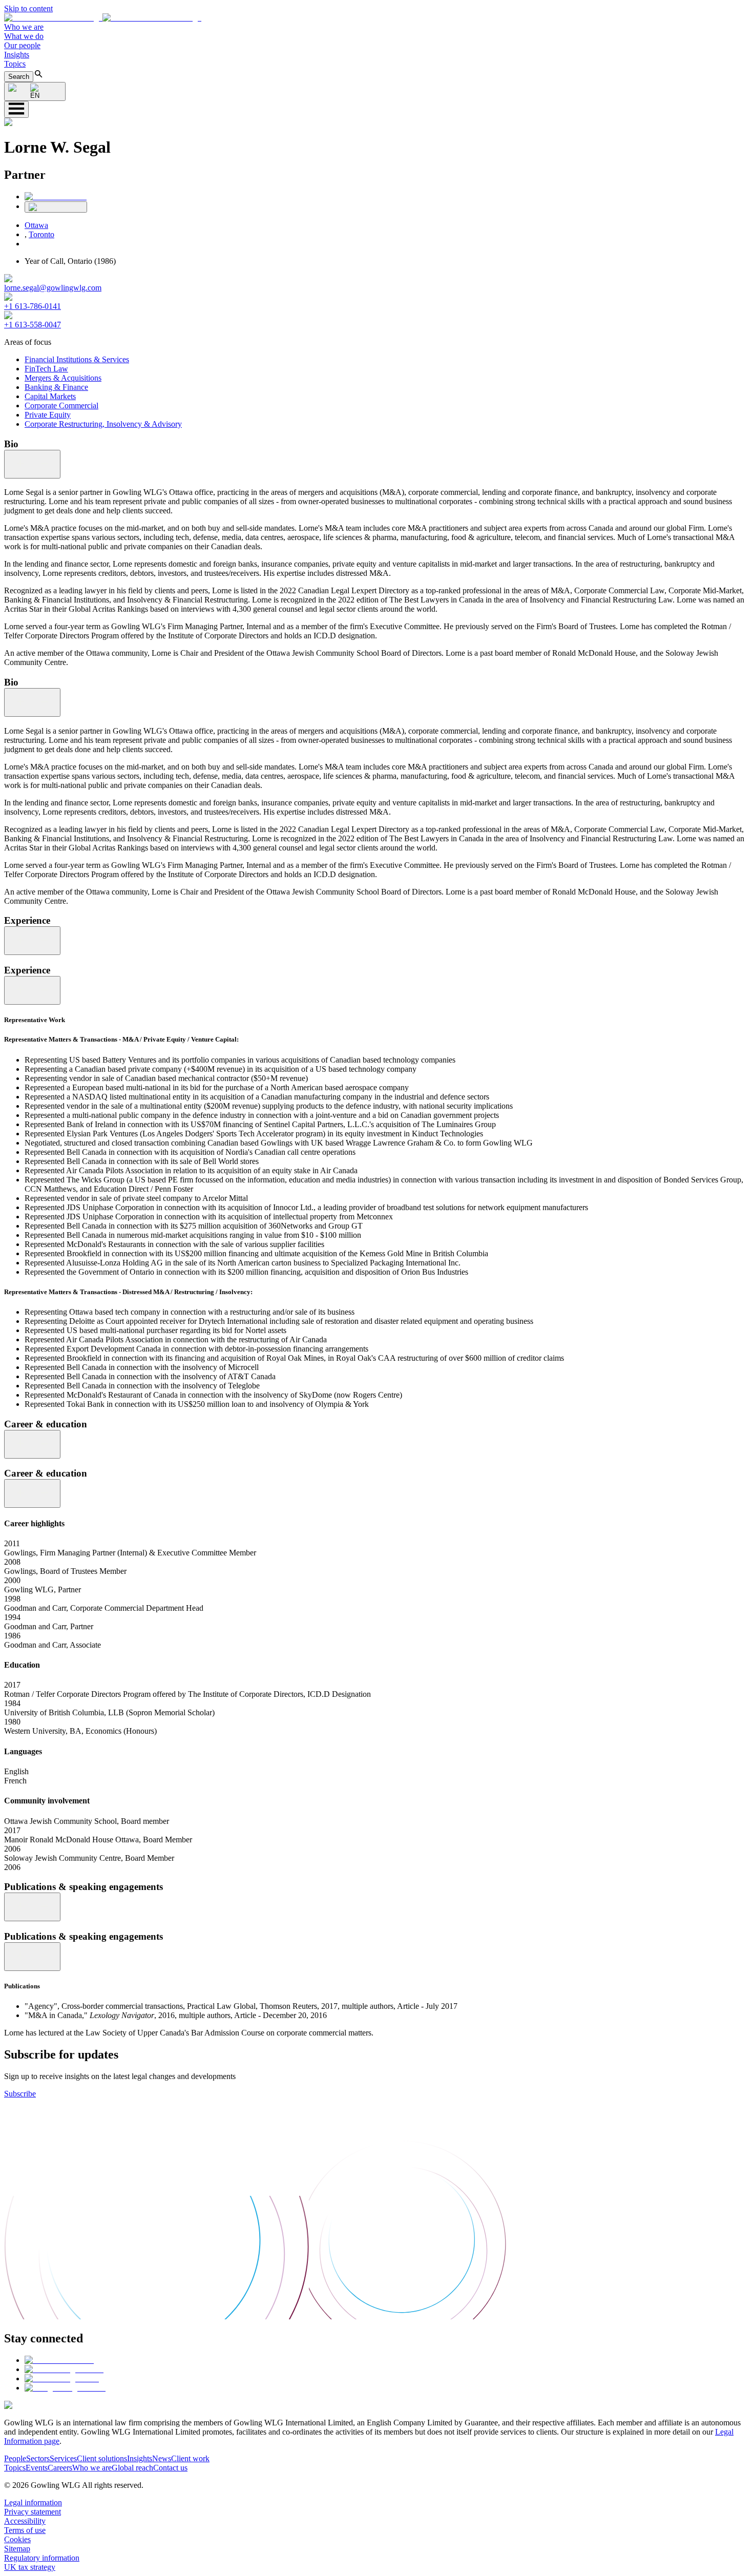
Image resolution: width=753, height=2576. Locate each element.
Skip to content (28, 8)
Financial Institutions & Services (77, 359)
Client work (190, 2458)
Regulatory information (42, 2558)
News (162, 2458)
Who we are (24, 27)
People (15, 2458)
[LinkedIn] (56, 196)
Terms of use (25, 2530)
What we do (24, 36)
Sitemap (17, 2549)
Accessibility (25, 2521)
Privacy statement (33, 2512)
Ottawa (36, 225)
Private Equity (48, 415)
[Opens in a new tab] (59, 2360)
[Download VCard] (56, 207)
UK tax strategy (30, 2567)
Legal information (33, 2502)
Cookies (17, 2539)
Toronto (41, 234)
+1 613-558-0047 (33, 325)
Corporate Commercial (61, 406)
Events (37, 2468)
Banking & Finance (56, 387)
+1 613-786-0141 (33, 306)
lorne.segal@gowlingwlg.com (53, 288)
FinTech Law (46, 369)
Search (19, 77)
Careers (60, 2468)
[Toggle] (32, 464)
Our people (22, 45)
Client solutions (102, 2458)
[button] (103, 18)
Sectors (38, 2458)
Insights (17, 55)
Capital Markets (50, 396)
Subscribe (20, 2094)
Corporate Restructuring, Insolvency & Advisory (103, 424)
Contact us (170, 2468)
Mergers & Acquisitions (63, 378)
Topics (15, 64)
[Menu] (16, 109)
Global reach (132, 2468)
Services (63, 2458)
